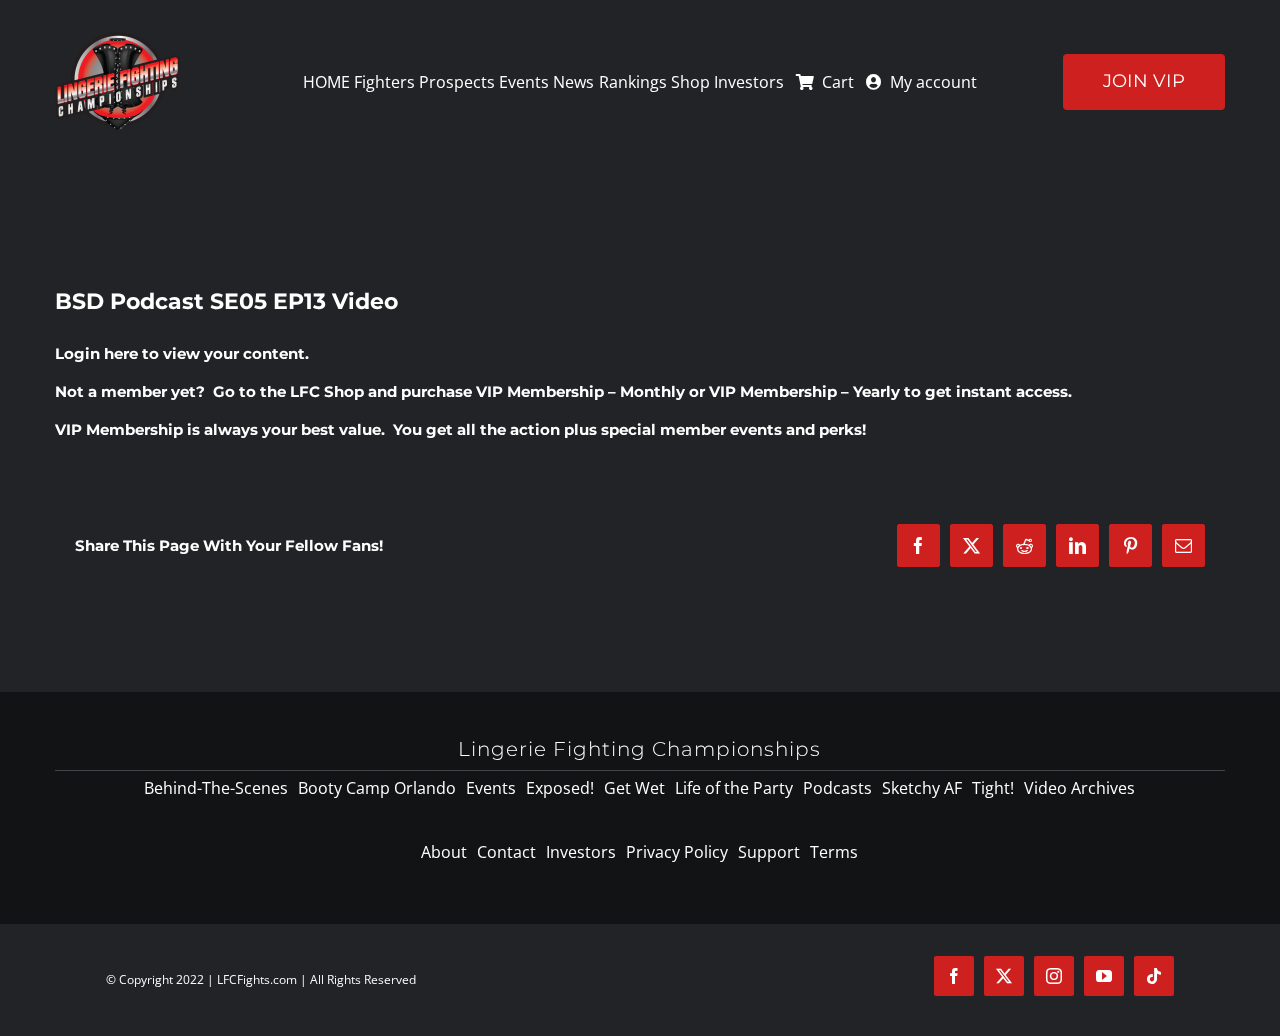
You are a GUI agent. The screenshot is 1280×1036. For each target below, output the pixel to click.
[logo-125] (117, 39)
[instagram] (1054, 976)
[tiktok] (1154, 976)
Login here (96, 353)
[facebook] (954, 976)
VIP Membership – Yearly (804, 391)
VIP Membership (119, 429)
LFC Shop (327, 391)
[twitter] (1004, 976)
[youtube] (1104, 976)
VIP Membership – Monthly (580, 391)
